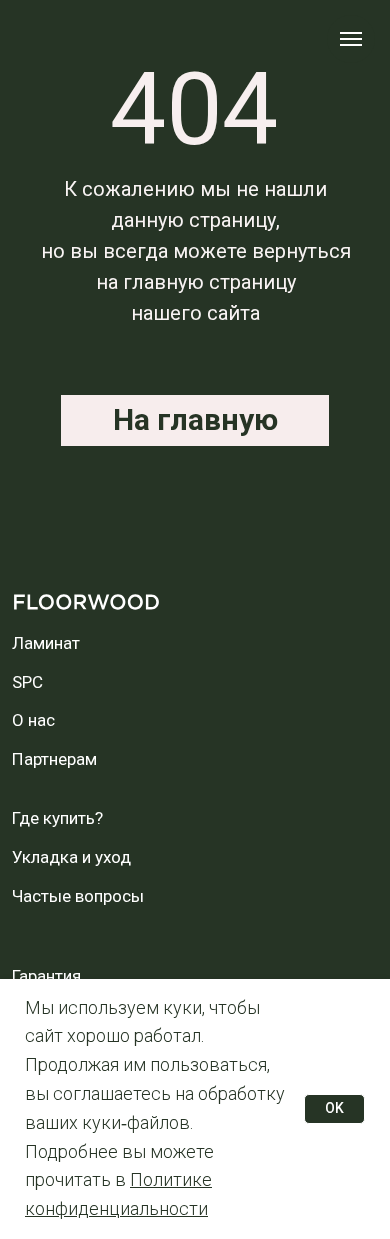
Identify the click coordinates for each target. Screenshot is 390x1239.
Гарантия (46, 976)
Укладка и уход (71, 857)
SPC (27, 682)
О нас (33, 720)
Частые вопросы (78, 896)
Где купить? (57, 818)
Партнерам (54, 759)
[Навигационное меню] (351, 39)
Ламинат (46, 643)
